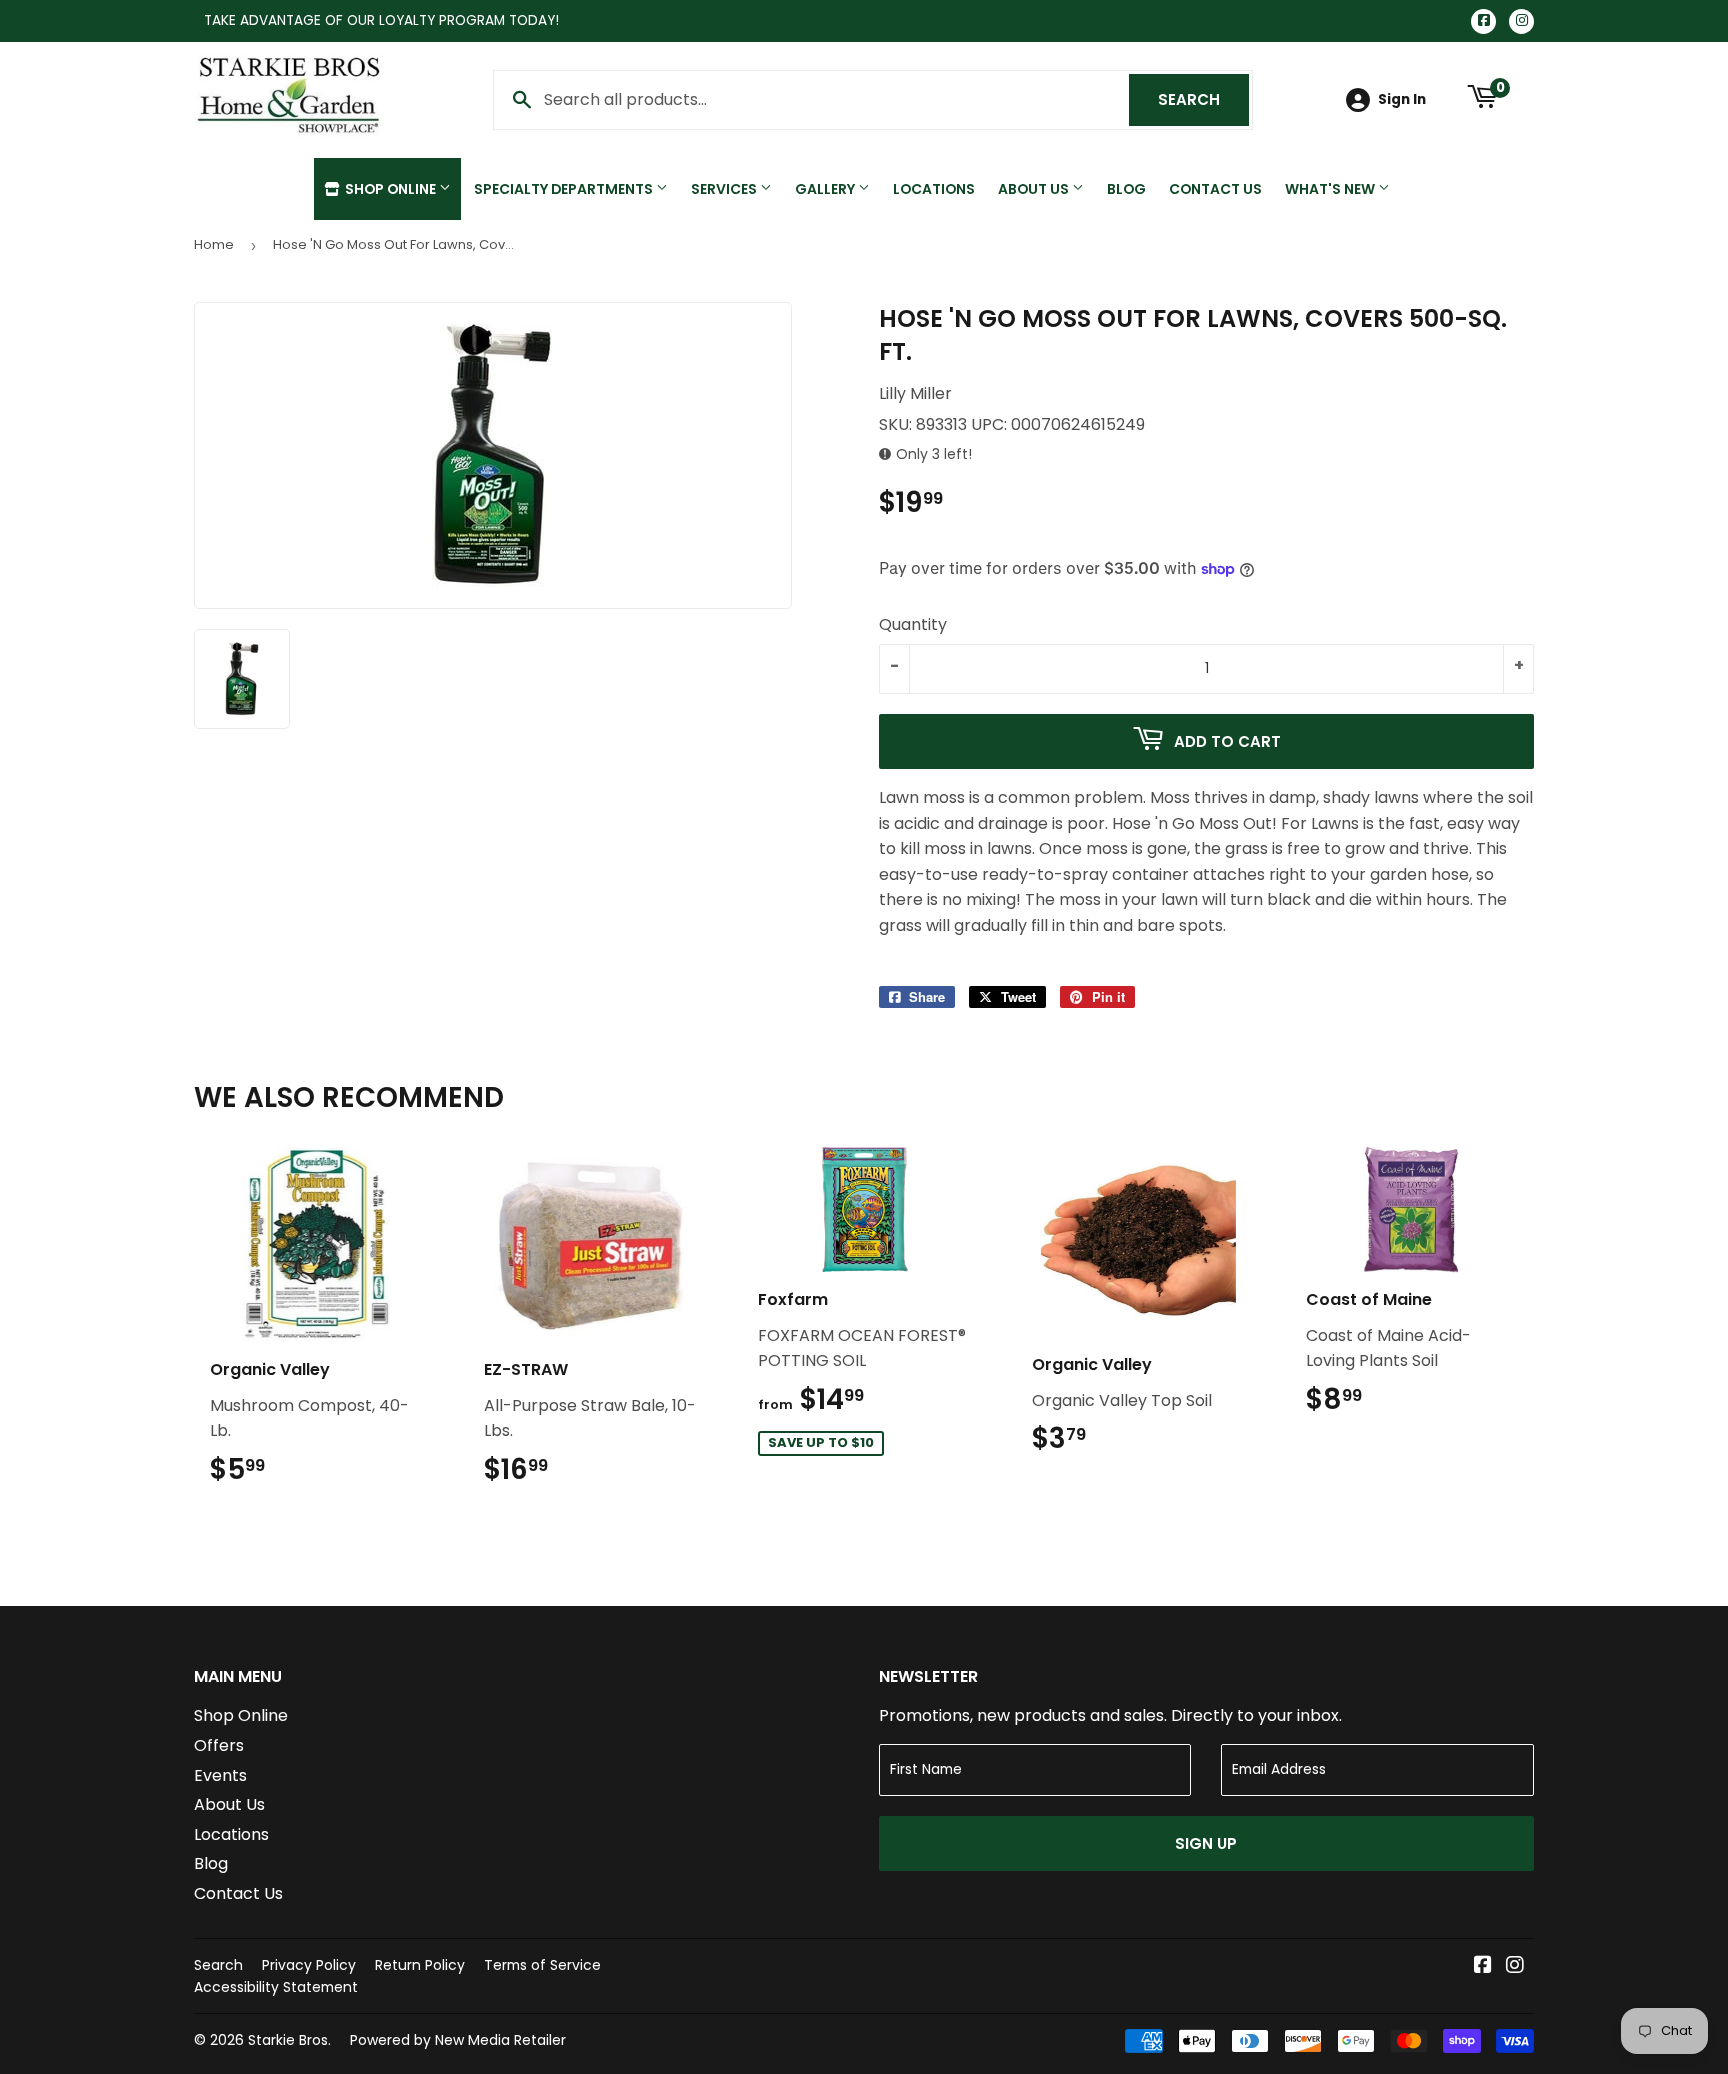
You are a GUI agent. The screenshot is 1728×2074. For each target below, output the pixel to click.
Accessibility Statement (276, 1987)
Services (725, 189)
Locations (934, 189)
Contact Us (1215, 189)
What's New (1331, 189)
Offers (219, 1745)
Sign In (1402, 99)
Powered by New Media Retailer (458, 2040)
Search (1203, 99)
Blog (1126, 189)
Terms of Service (542, 1965)
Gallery (826, 189)
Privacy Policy (309, 1965)
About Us (1035, 189)
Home (214, 244)
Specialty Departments (565, 189)
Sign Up (1206, 1843)
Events (220, 1775)
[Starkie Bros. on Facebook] (1483, 1966)
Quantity (913, 624)
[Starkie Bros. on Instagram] (1515, 1966)
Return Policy (420, 1965)
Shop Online (390, 189)
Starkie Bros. (289, 2040)
